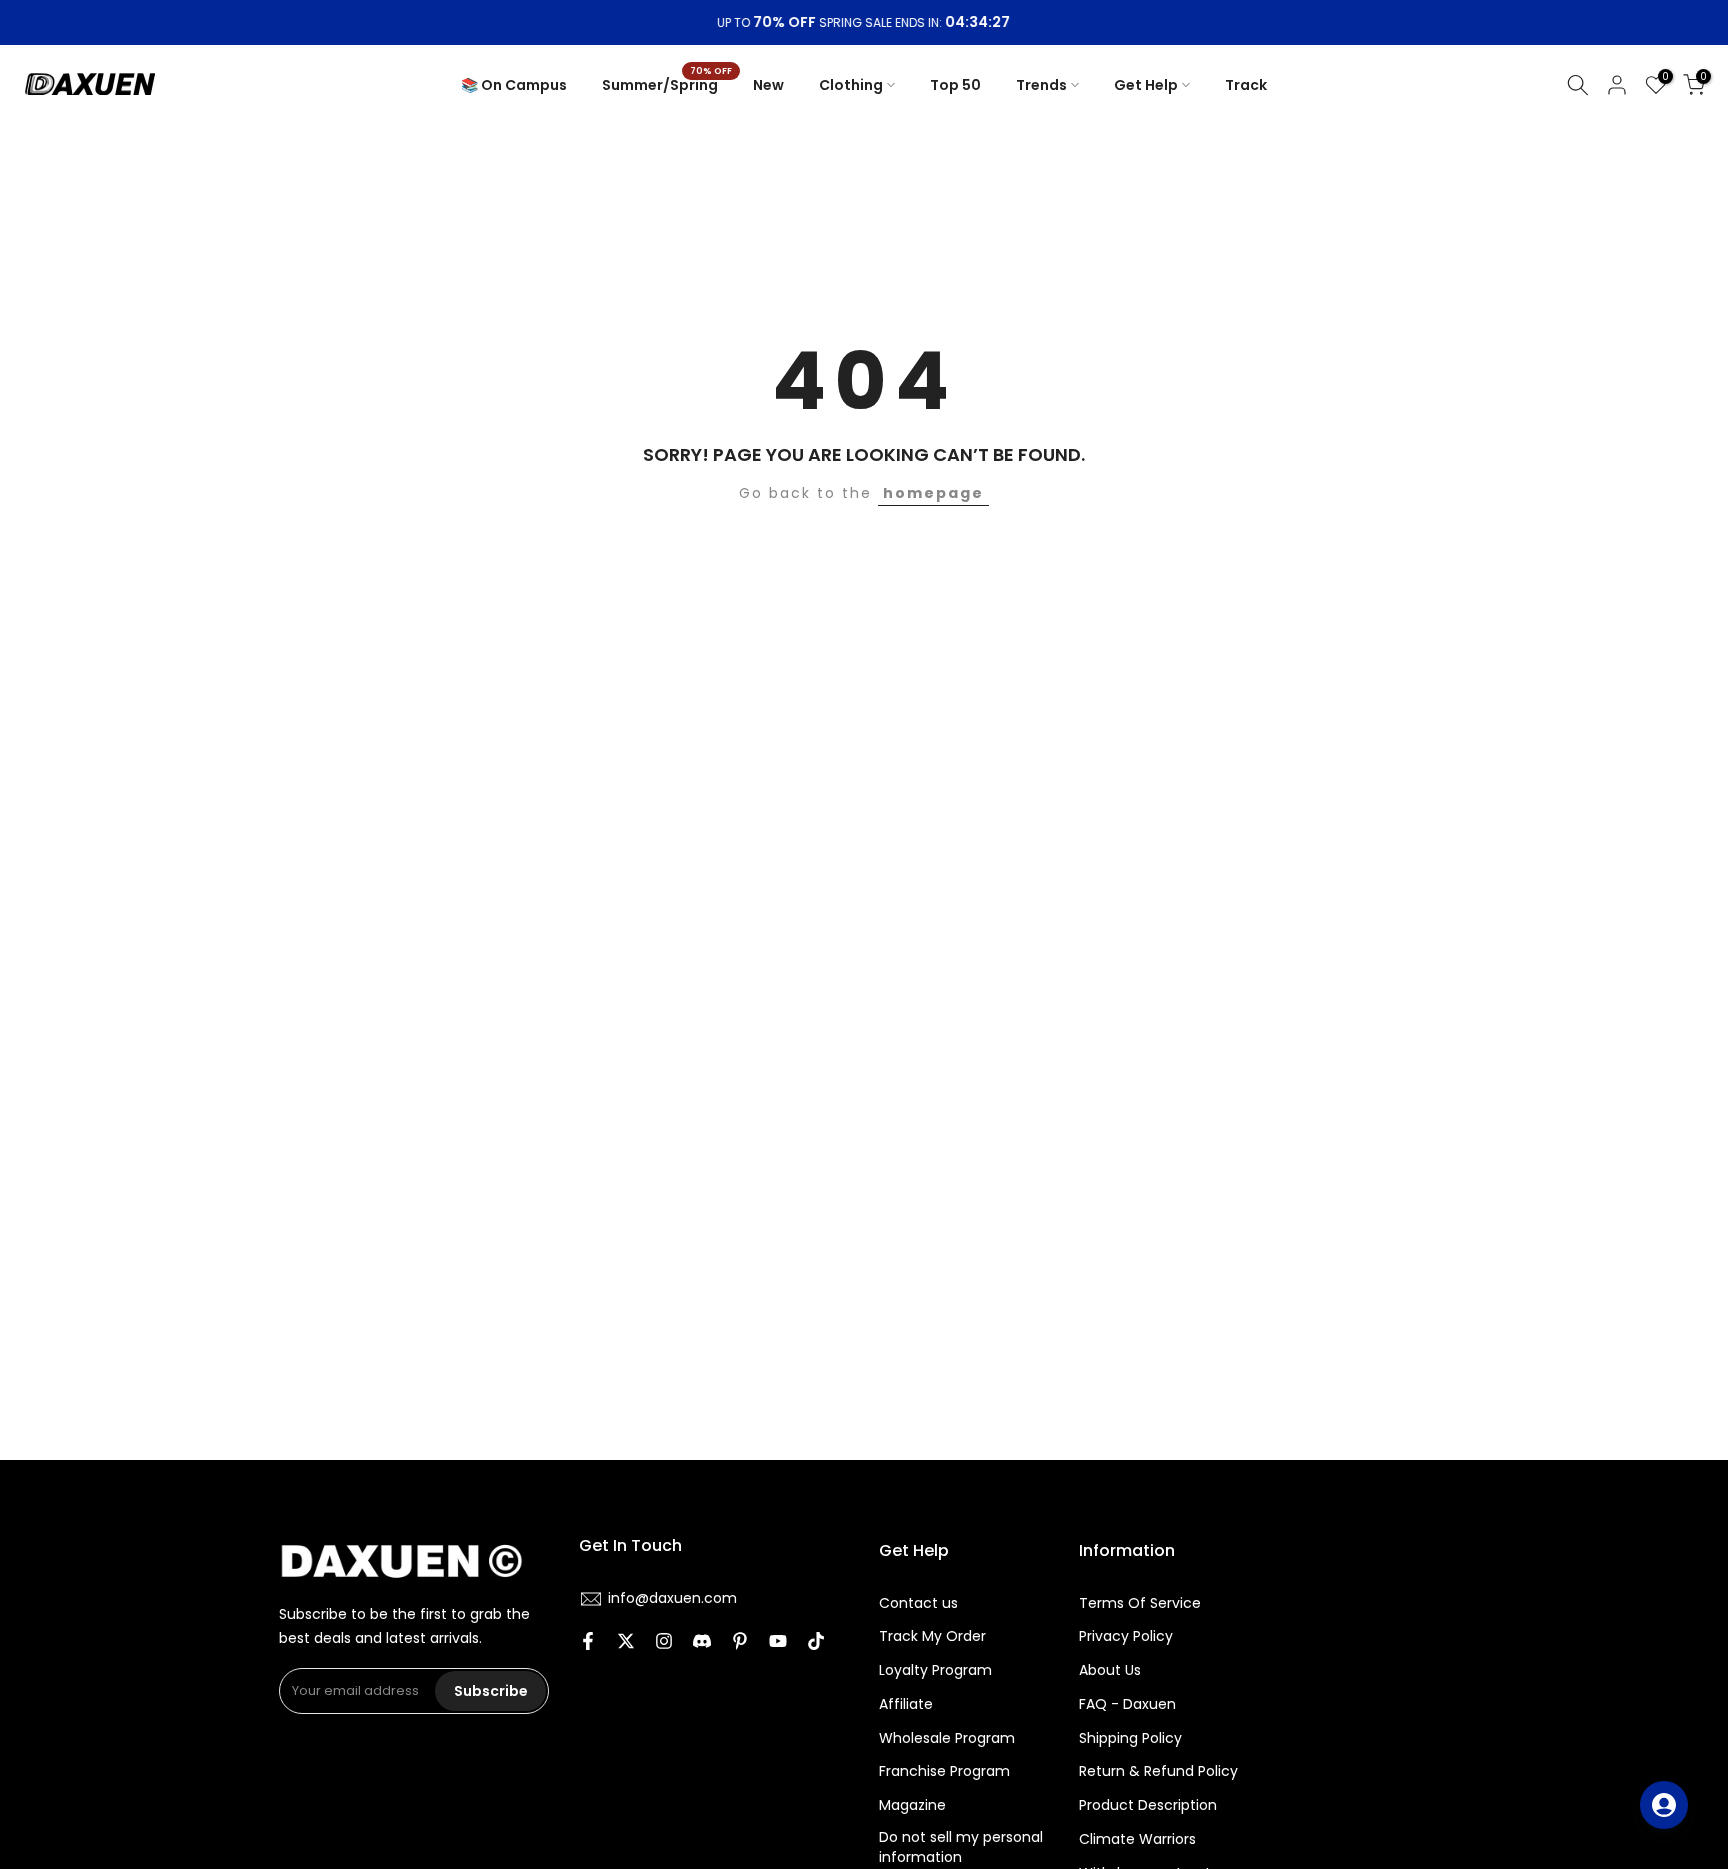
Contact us (918, 1603)
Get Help (1146, 85)
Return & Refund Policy (1158, 1771)
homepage (933, 493)
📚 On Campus (514, 85)
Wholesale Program (947, 1738)
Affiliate (906, 1704)
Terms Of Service (1140, 1603)
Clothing (851, 85)
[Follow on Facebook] (588, 1643)
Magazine (912, 1805)
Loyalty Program (935, 1670)
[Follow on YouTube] (778, 1643)
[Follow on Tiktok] (816, 1643)
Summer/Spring (667, 84)
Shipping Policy (1130, 1738)
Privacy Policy (1126, 1636)
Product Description (1148, 1805)
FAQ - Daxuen (1127, 1704)
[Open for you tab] (1664, 1805)
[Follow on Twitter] (626, 1643)
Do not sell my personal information (961, 1847)
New (768, 85)
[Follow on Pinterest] (740, 1643)
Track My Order (932, 1636)
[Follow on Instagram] (664, 1643)
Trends (1041, 85)
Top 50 (955, 85)
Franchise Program (944, 1771)
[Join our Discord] (702, 1643)
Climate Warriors (1137, 1839)
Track (1246, 85)
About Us (1110, 1670)
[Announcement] (864, 23)
